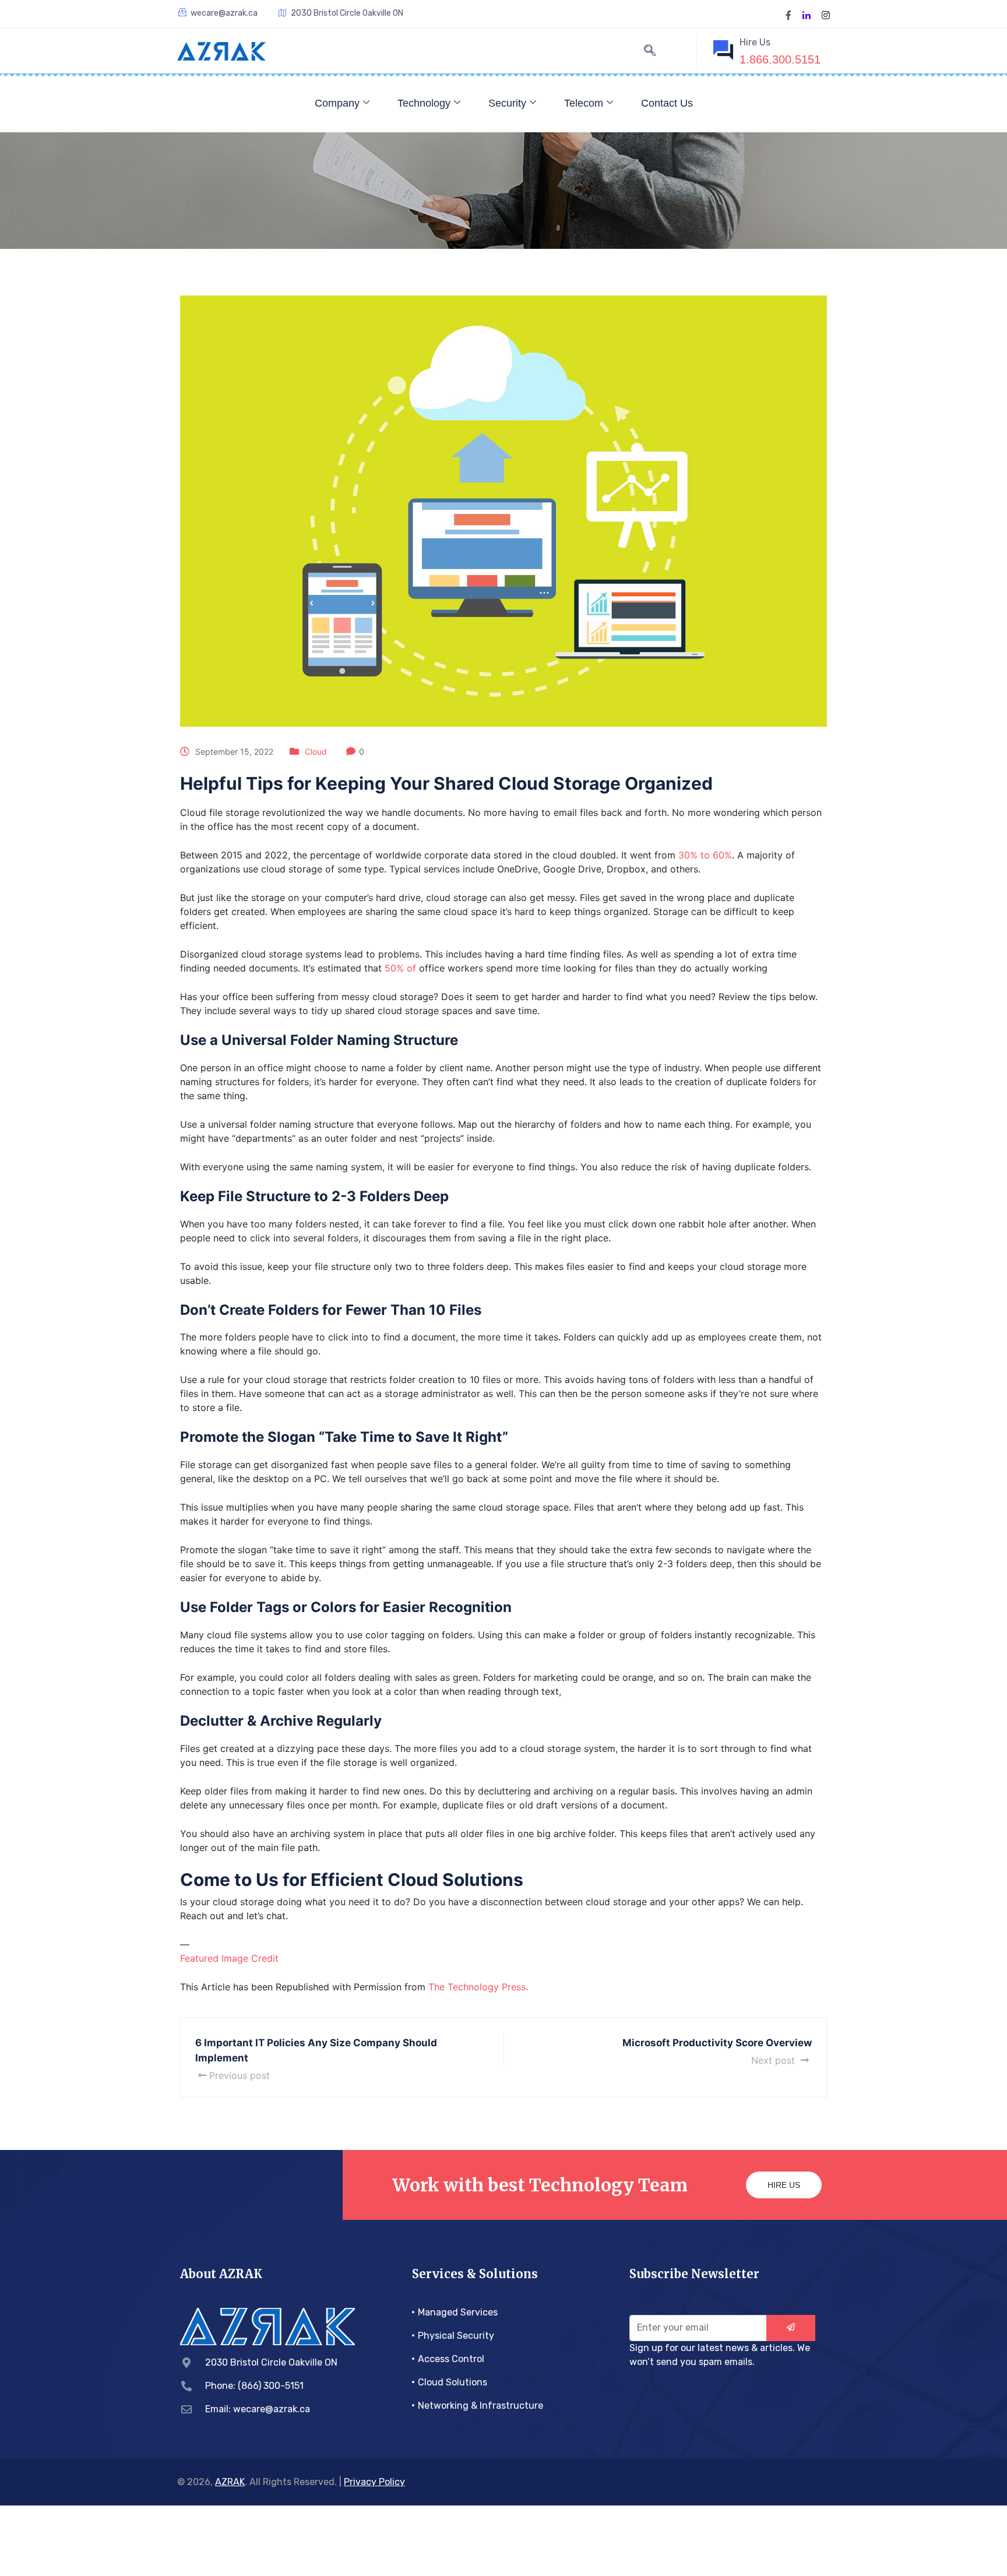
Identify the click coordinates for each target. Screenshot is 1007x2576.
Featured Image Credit (229, 1958)
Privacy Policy (374, 2482)
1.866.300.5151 (780, 59)
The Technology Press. (478, 1987)
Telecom (584, 103)
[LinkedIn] (807, 14)
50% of (400, 968)
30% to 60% (705, 855)
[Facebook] (788, 14)
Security (507, 103)
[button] (650, 51)
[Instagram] (826, 14)
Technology (424, 103)
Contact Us (667, 103)
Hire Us (784, 2185)
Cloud (316, 752)
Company (337, 103)
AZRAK (230, 2482)
